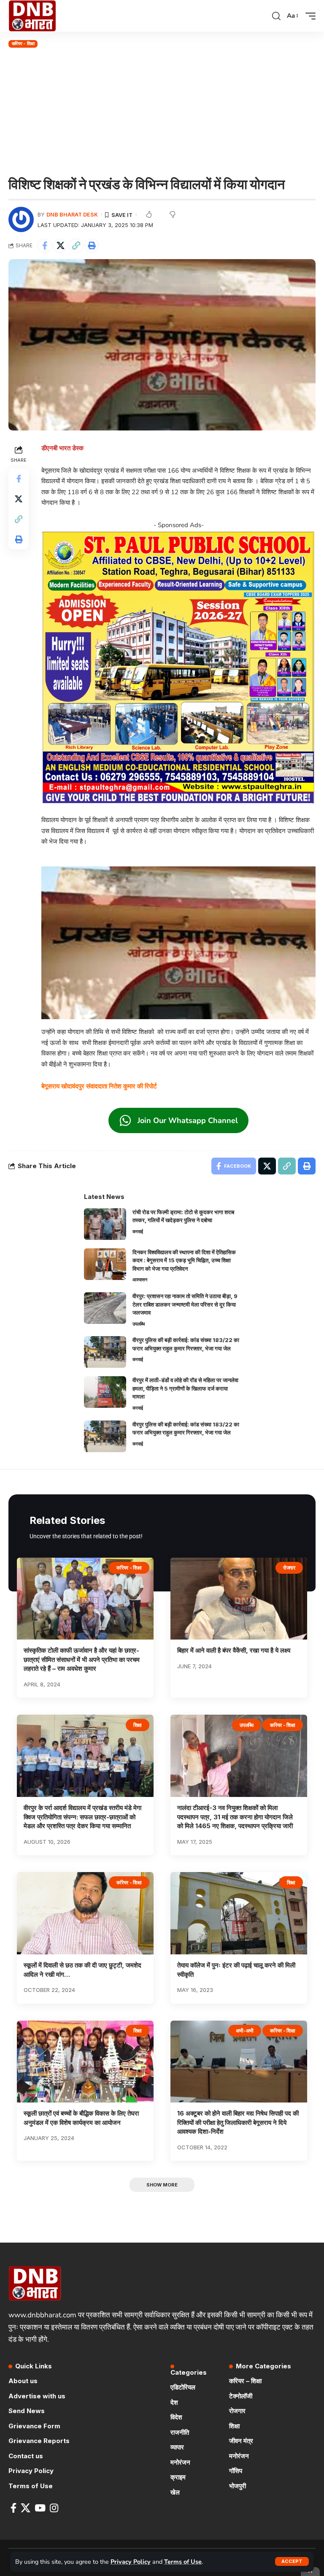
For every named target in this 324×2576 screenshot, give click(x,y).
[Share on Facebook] (45, 246)
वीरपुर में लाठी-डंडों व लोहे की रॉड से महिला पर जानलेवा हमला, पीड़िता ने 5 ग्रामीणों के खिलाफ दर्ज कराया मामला (185, 1388)
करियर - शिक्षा (23, 43)
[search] (276, 16)
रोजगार (289, 1568)
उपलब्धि (139, 1324)
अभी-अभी (245, 2031)
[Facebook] (13, 2508)
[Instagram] (54, 2508)
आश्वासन (140, 1280)
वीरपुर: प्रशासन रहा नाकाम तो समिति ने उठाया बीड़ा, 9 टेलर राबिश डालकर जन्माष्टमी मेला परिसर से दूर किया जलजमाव (185, 1304)
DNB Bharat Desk (72, 215)
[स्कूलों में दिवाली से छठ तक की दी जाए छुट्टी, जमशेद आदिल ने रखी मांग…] (85, 1913)
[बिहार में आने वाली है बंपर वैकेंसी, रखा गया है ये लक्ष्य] (239, 1599)
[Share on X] (60, 246)
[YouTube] (40, 2508)
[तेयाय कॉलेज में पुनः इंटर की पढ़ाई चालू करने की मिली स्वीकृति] (239, 1913)
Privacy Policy (131, 2562)
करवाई (138, 1231)
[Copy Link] (76, 246)
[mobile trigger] (308, 16)
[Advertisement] (162, 113)
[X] (26, 2508)
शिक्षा (138, 1725)
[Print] (92, 246)
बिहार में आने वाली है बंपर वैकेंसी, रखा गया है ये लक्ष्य (234, 1650)
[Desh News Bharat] (32, 16)
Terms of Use (183, 2562)
